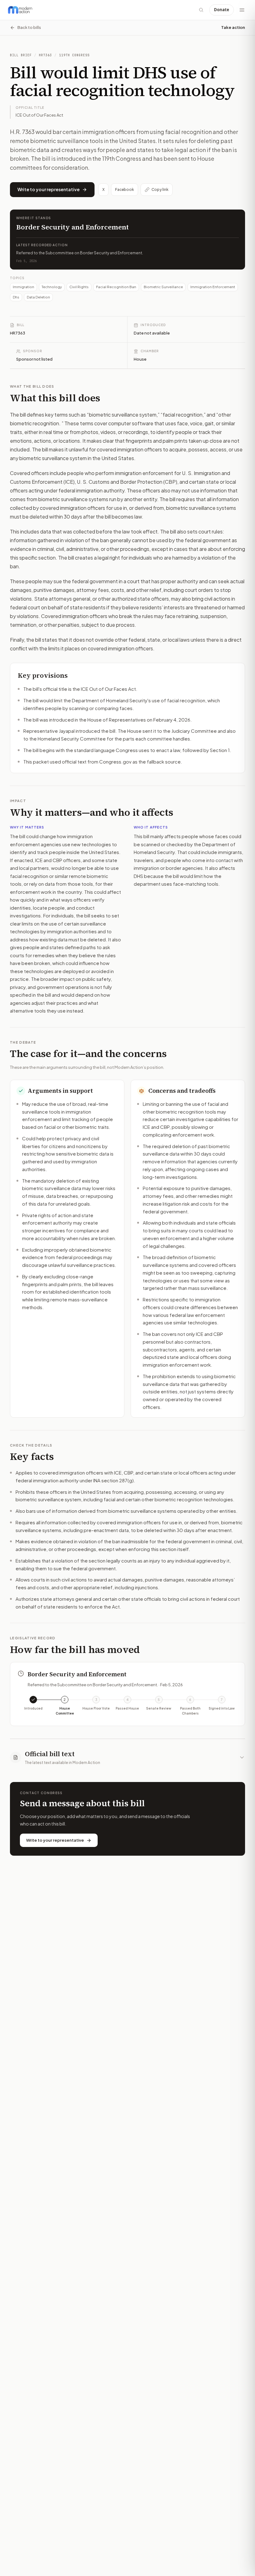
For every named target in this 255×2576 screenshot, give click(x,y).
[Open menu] (242, 10)
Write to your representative (49, 189)
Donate (222, 10)
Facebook (125, 189)
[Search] (201, 10)
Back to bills (29, 27)
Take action (233, 27)
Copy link (160, 189)
